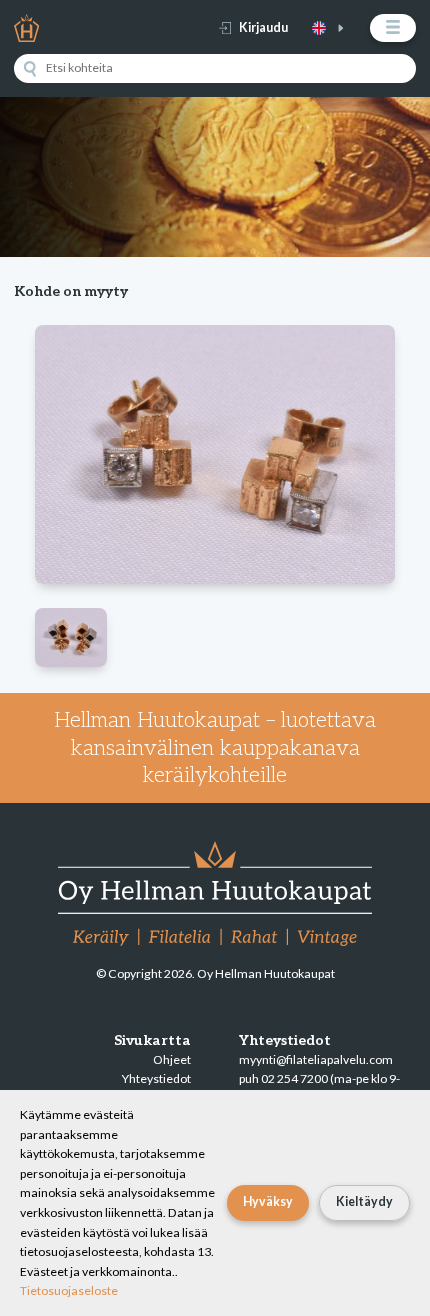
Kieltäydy (364, 1201)
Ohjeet (172, 1059)
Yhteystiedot (156, 1078)
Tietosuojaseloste (69, 1290)
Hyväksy (268, 1201)
